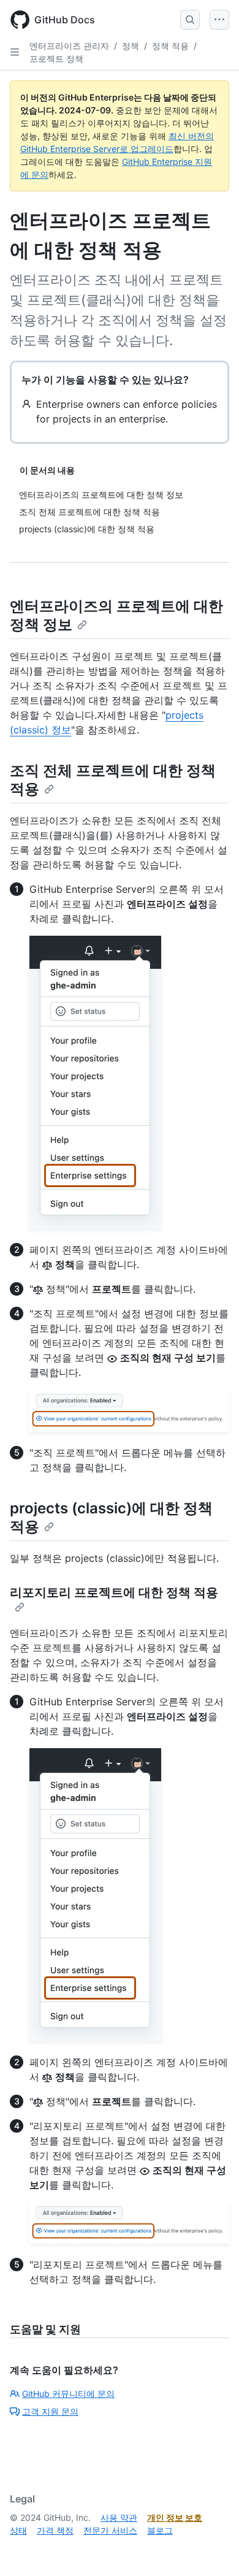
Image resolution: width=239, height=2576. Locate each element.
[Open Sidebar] (15, 52)
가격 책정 (55, 2530)
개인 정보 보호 (175, 2517)
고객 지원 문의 (50, 2411)
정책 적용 (170, 46)
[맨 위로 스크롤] (212, 2549)
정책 (131, 46)
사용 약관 (119, 2517)
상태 (18, 2530)
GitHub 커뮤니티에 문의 (68, 2394)
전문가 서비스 (110, 2530)
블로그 (160, 2530)
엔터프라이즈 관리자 (69, 46)
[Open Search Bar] (190, 20)
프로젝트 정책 (56, 59)
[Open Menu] (219, 20)
